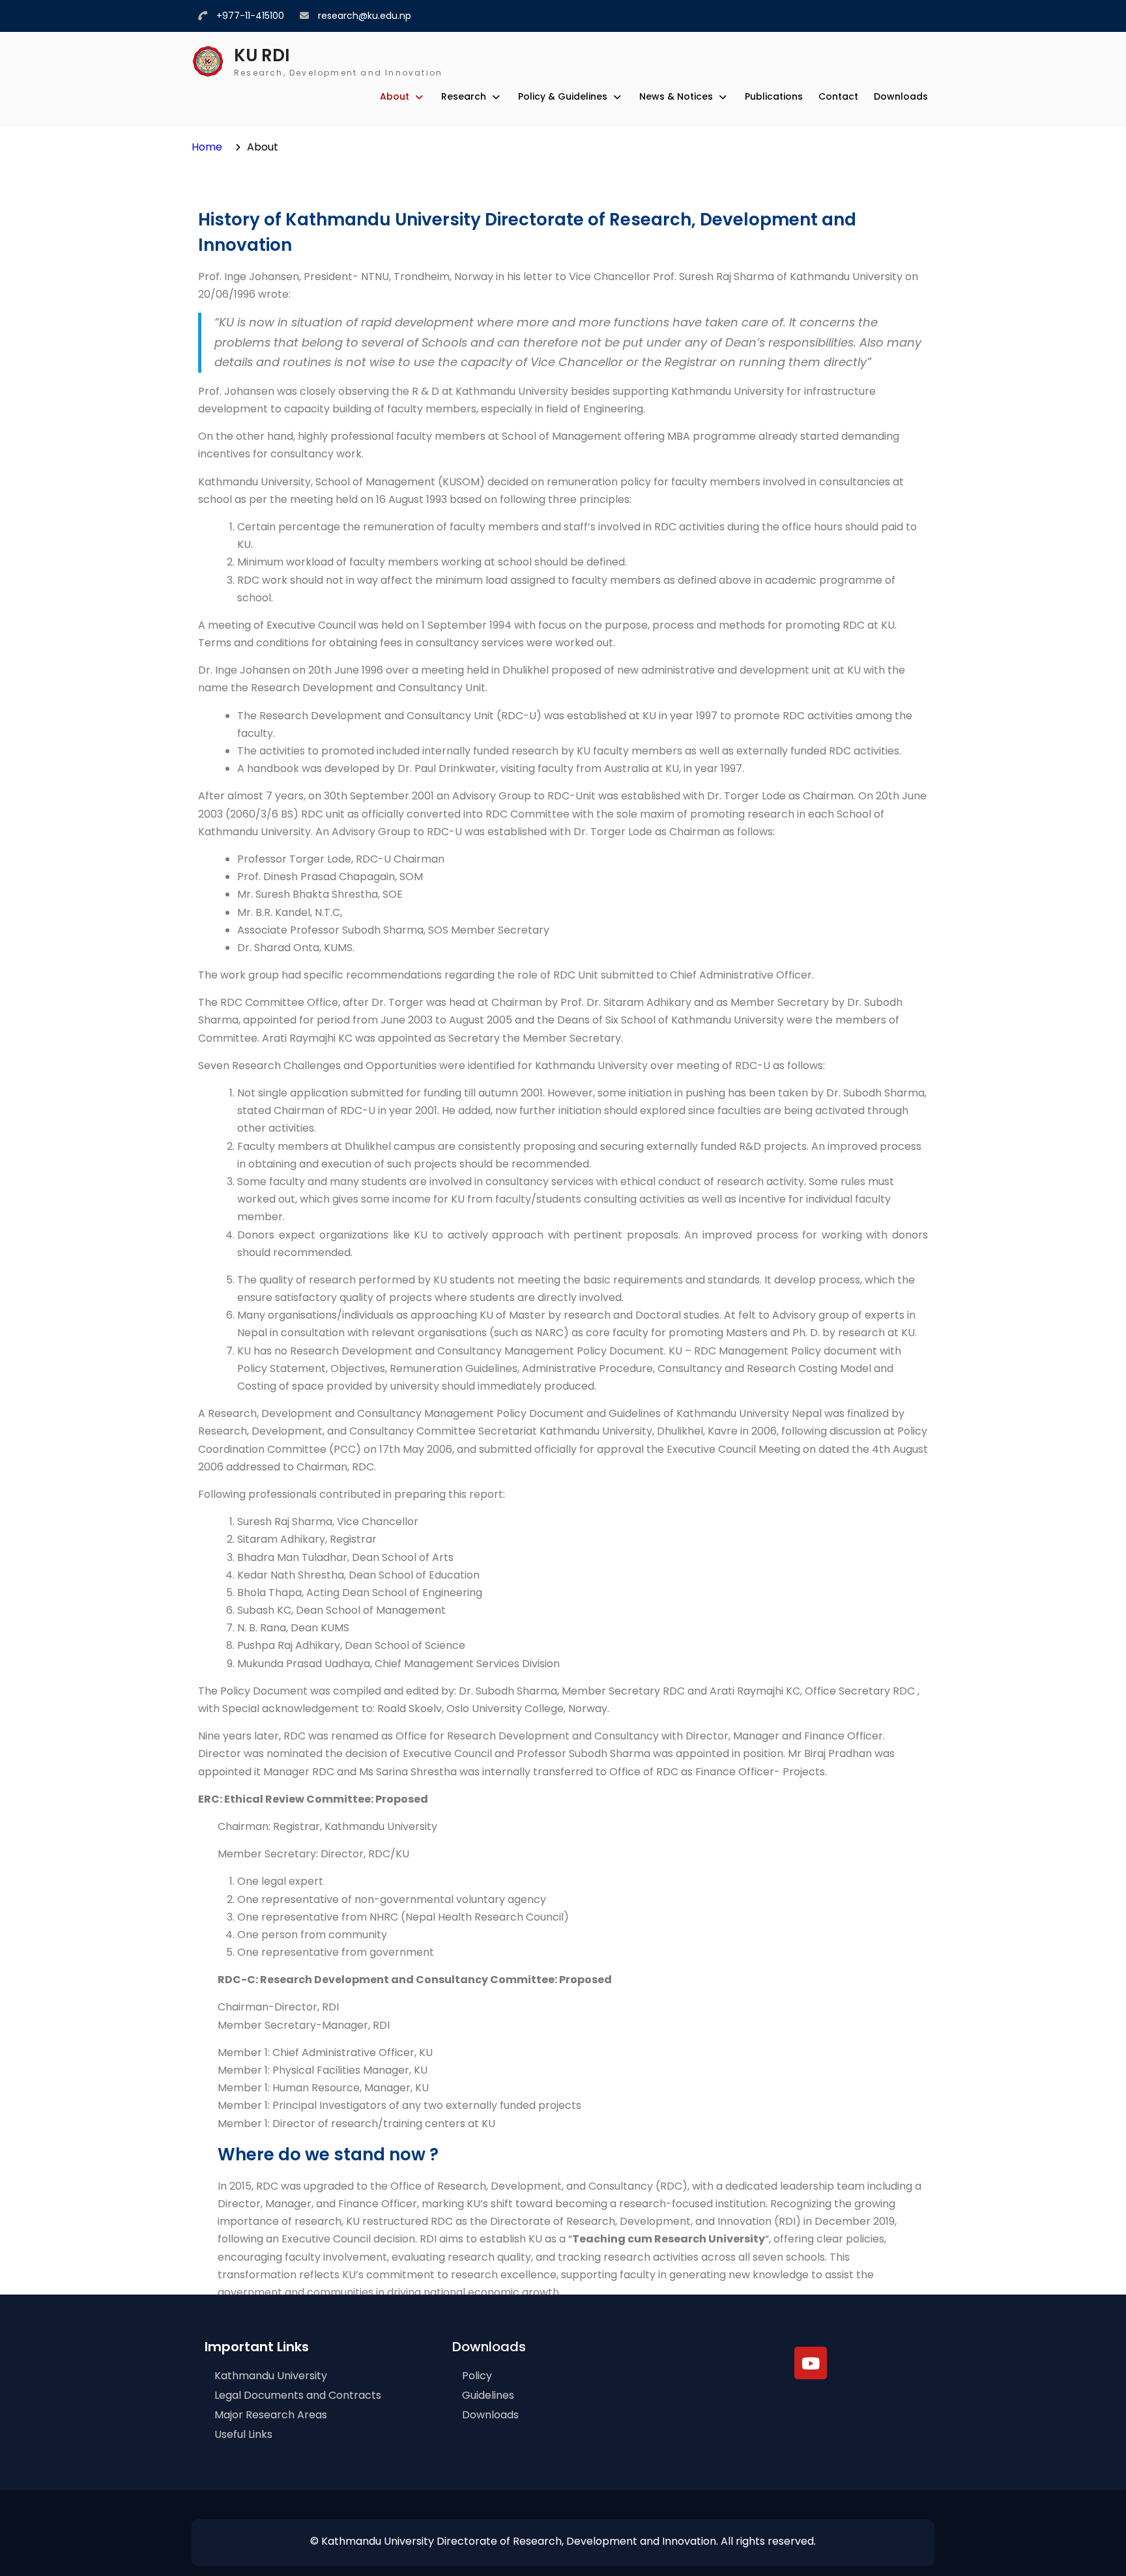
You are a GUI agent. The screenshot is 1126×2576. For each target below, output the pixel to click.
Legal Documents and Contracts (298, 2395)
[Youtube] (811, 2363)
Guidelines (488, 2395)
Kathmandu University (271, 2376)
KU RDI (262, 55)
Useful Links (243, 2434)
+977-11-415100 (250, 16)
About (395, 96)
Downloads (901, 96)
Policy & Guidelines (563, 96)
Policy (477, 2376)
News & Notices (676, 96)
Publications (774, 96)
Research (464, 96)
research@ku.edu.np (365, 16)
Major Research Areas (271, 2415)
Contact (838, 96)
